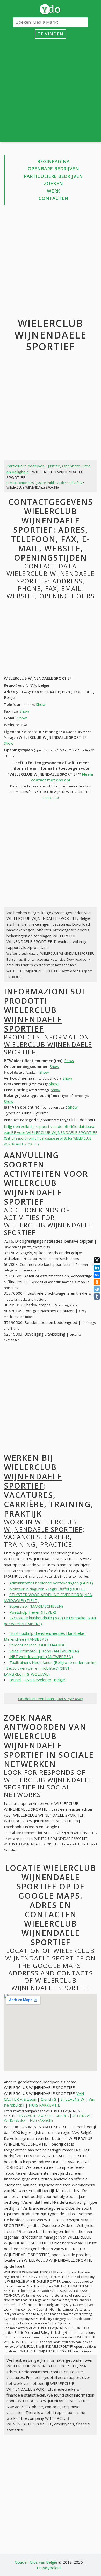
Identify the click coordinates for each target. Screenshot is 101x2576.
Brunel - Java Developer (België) (38, 1680)
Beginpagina (53, 161)
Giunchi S (48, 2099)
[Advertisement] (51, 89)
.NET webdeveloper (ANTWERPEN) (41, 1656)
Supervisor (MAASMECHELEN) (36, 1606)
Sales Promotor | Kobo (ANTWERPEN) (44, 1651)
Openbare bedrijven (53, 169)
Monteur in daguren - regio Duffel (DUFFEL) (48, 1589)
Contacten (53, 198)
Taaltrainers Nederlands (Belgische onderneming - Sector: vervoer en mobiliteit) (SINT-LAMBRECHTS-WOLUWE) (50, 1668)
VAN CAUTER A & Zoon (36, 2116)
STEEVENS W (72, 2099)
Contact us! (51, 798)
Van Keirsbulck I (15, 2120)
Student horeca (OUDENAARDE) (38, 1645)
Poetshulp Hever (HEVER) (33, 1612)
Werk (53, 191)
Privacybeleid (49, 2568)
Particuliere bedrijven (53, 176)
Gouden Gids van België (36, 2562)
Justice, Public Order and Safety (59, 483)
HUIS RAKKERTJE (44, 2105)
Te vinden (51, 34)
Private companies (20, 483)
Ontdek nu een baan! (51, 1699)
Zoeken (53, 183)
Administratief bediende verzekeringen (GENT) (51, 1583)
